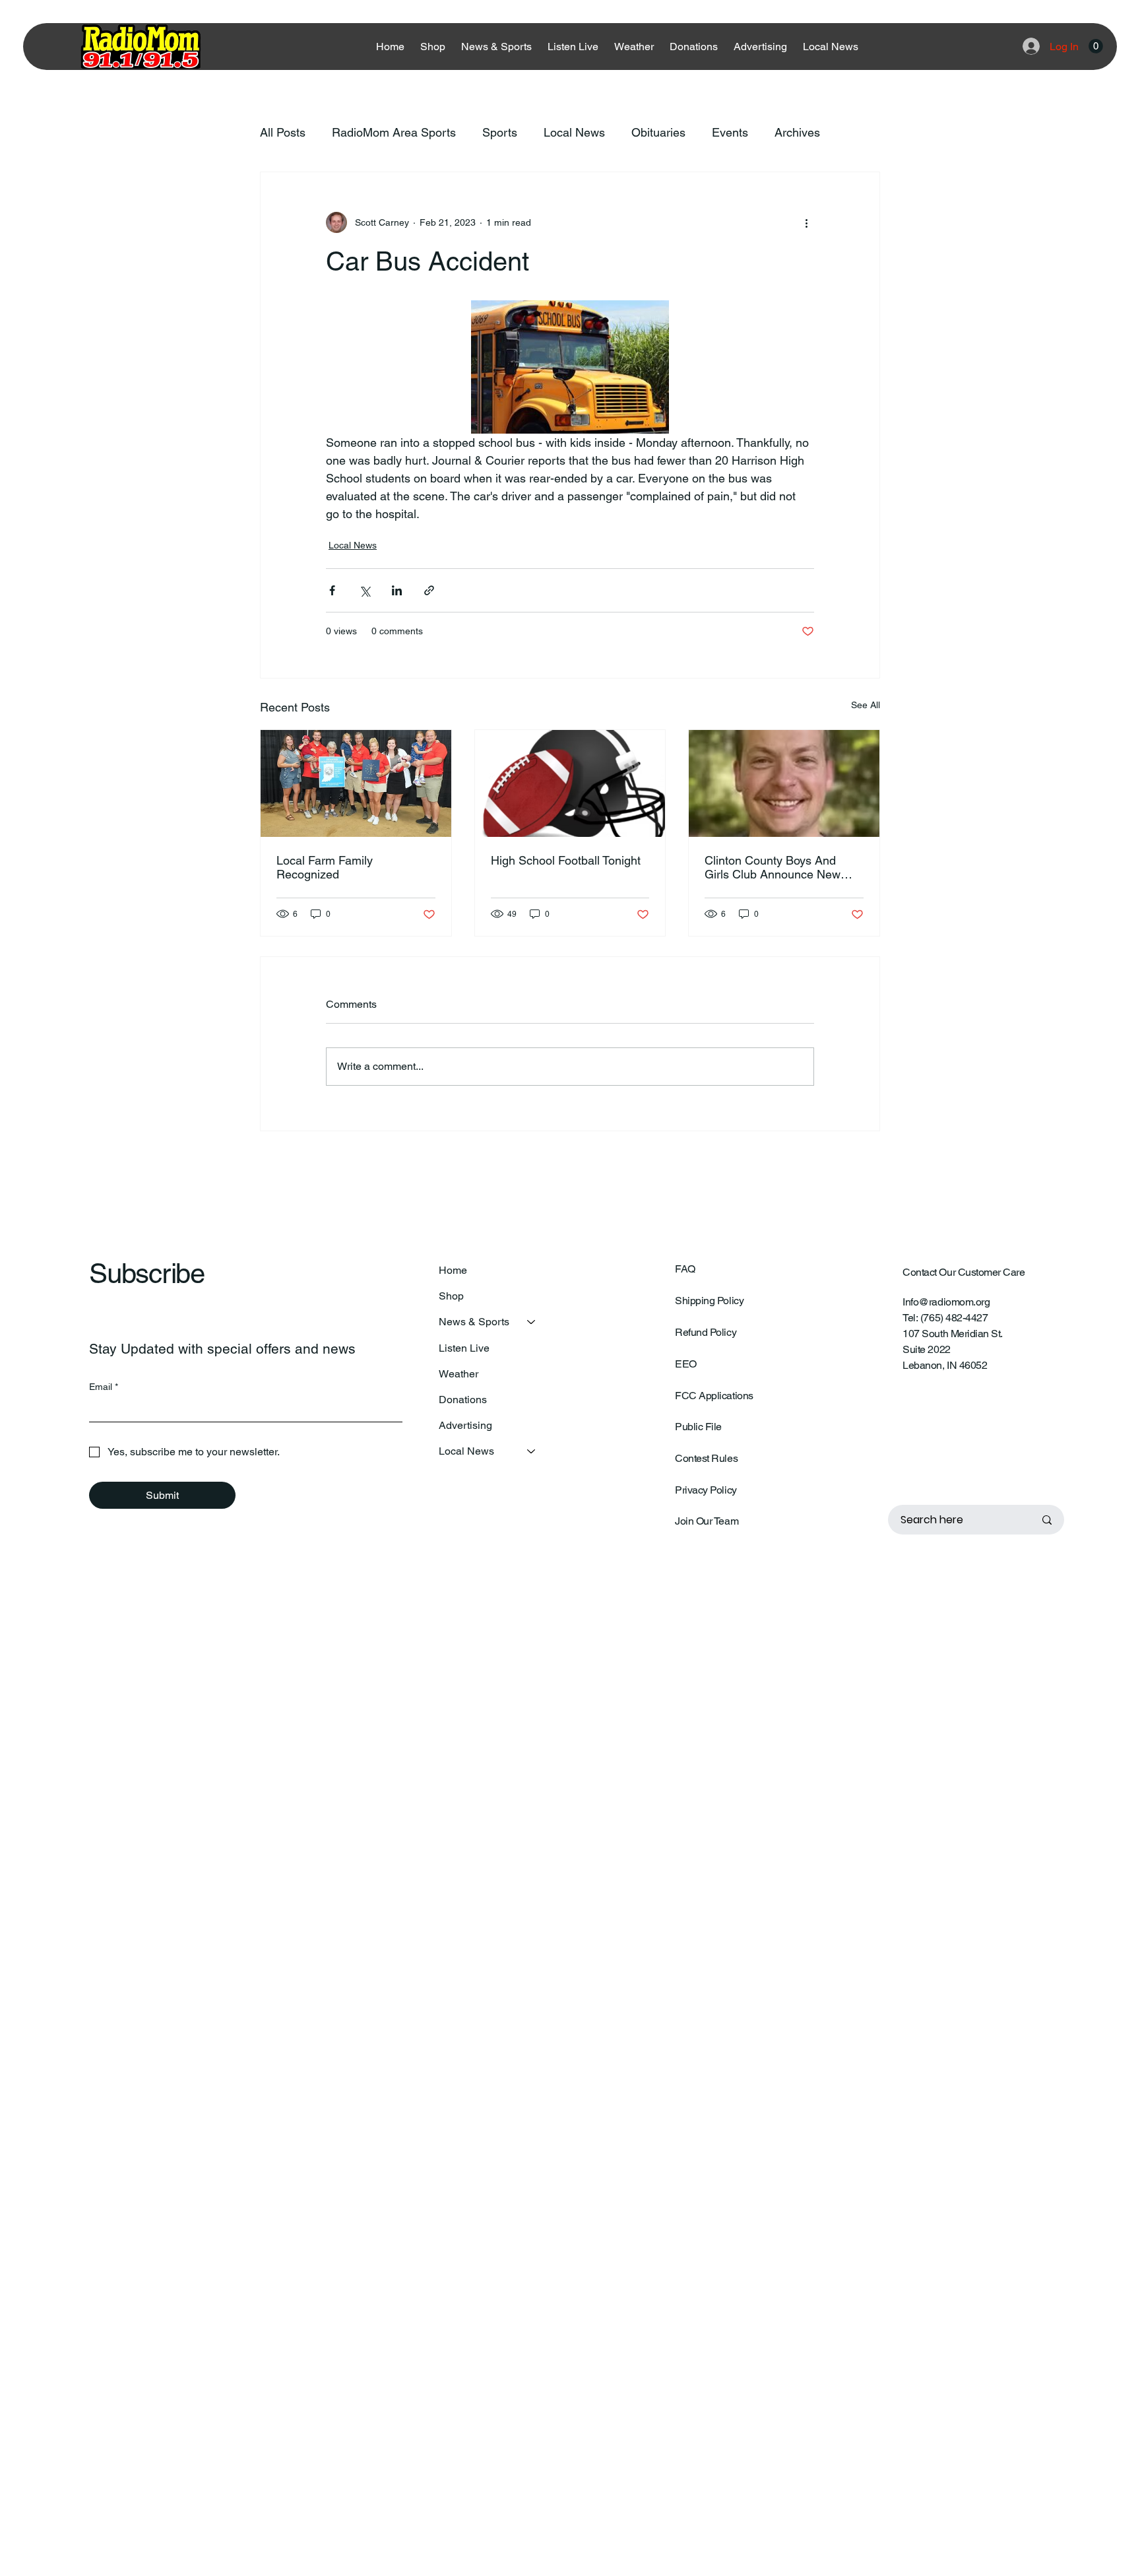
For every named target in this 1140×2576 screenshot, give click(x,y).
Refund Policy (706, 1332)
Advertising (465, 1425)
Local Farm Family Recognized (325, 867)
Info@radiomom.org (946, 1302)
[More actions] (806, 222)
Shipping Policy (709, 1301)
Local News (574, 132)
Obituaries (658, 132)
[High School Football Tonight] (570, 783)
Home (453, 1270)
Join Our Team (707, 1521)
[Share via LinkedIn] (397, 590)
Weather (459, 1374)
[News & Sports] (532, 1322)
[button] (1096, 46)
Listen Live (464, 1348)
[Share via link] (429, 590)
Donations (463, 1400)
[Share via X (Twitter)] (364, 590)
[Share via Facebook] (332, 590)
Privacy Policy (706, 1490)
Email (104, 1387)
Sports (500, 132)
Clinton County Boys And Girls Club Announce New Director (773, 867)
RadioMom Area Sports (394, 132)
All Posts (283, 132)
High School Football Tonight (566, 860)
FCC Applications (714, 1396)
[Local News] (532, 1451)
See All (866, 705)
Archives (797, 132)
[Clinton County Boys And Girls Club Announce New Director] (784, 783)
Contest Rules (706, 1458)
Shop (451, 1296)
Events (730, 132)
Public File (698, 1427)
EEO (686, 1364)
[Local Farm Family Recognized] (356, 783)
